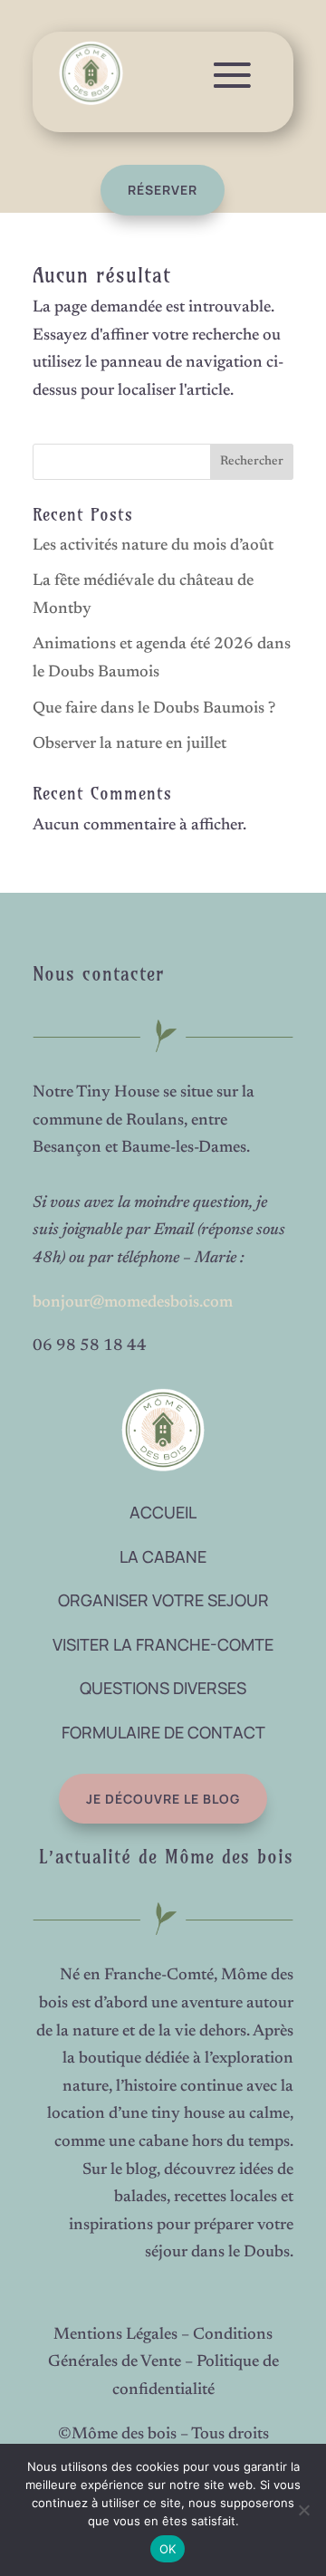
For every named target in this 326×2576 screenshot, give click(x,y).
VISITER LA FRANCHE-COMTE (163, 1644)
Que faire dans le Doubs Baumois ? (154, 709)
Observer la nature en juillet (129, 744)
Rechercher (252, 462)
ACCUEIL (163, 1512)
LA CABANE (163, 1556)
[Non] (303, 2510)
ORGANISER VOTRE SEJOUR (163, 1600)
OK (168, 2549)
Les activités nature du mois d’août (153, 546)
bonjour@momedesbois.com (133, 1303)
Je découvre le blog (163, 1799)
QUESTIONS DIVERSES (163, 1688)
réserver (163, 190)
